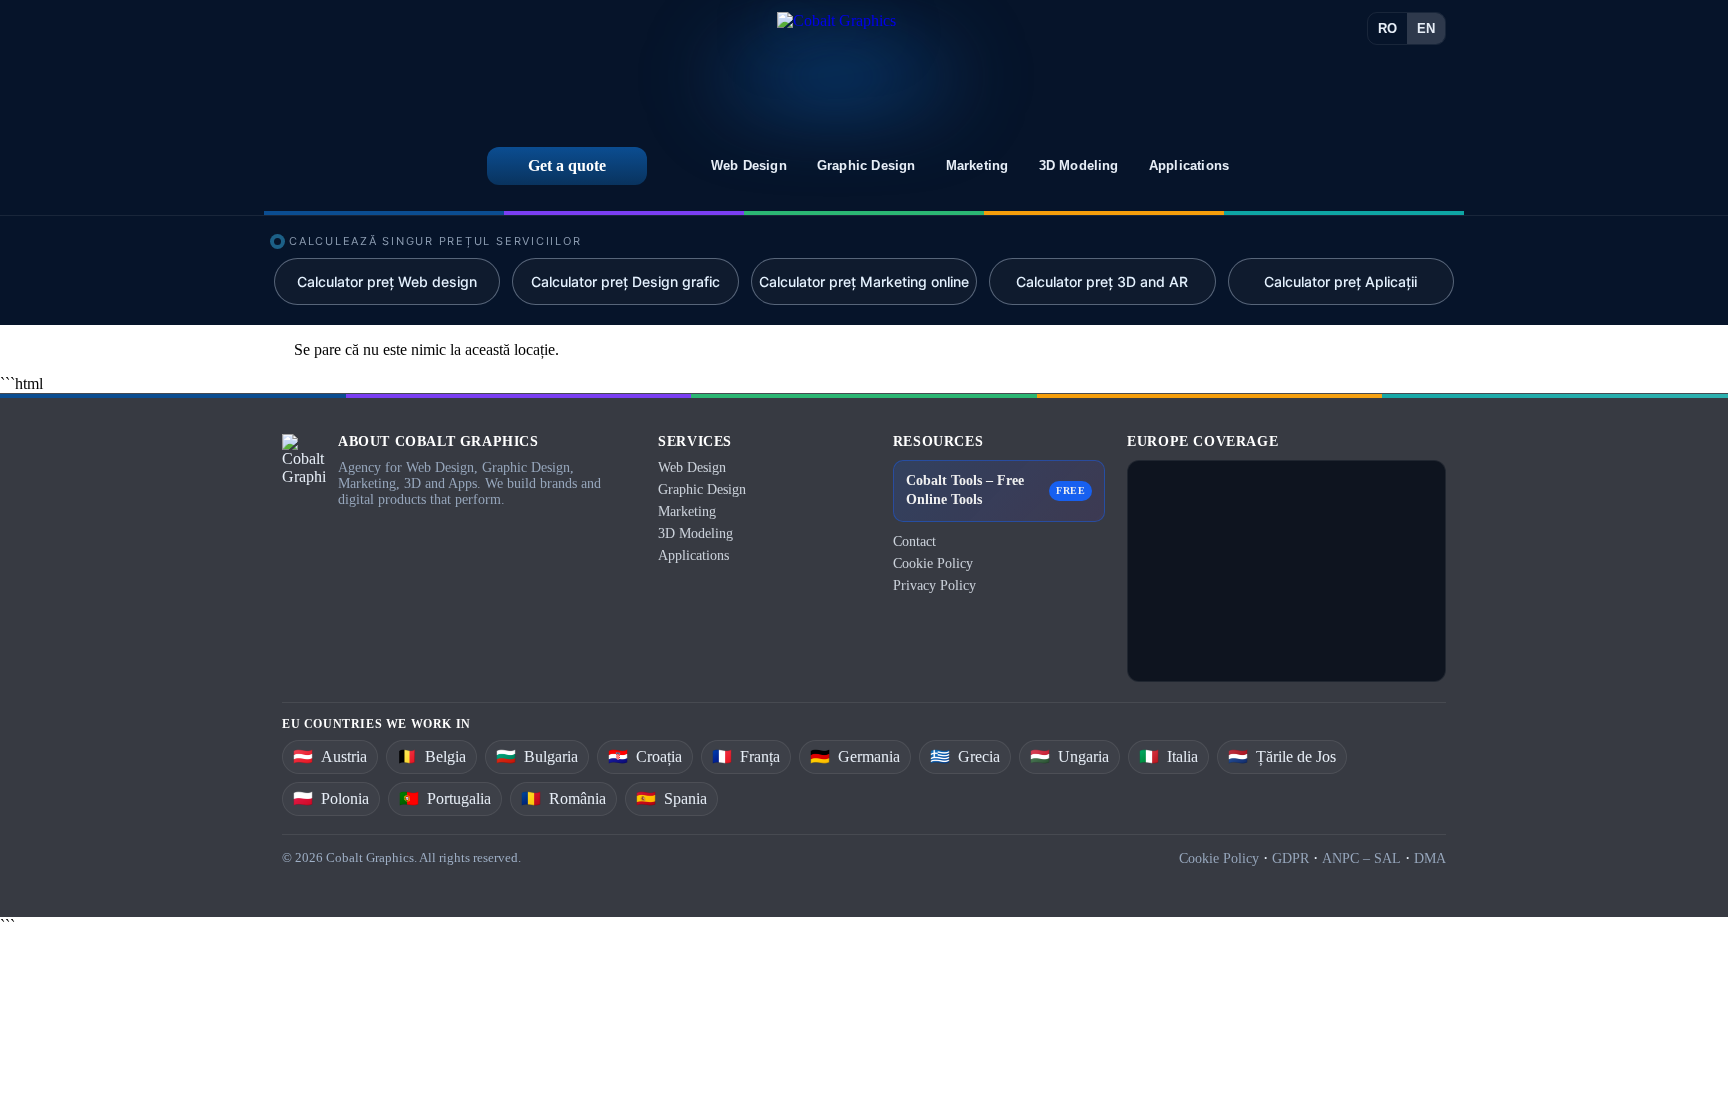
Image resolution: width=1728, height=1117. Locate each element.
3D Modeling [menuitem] (1079, 165)
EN (1426, 28)
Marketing (687, 511)
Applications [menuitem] (1189, 165)
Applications (693, 555)
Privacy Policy (934, 585)
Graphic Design (702, 489)
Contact (914, 541)
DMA (1430, 858)
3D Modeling (695, 533)
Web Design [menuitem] (749, 165)
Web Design (692, 467)
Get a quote (567, 165)
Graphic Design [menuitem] (866, 165)
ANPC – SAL (1361, 858)
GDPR (1290, 858)
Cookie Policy (933, 563)
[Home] (836, 67)
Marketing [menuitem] (977, 165)
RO (1387, 28)
